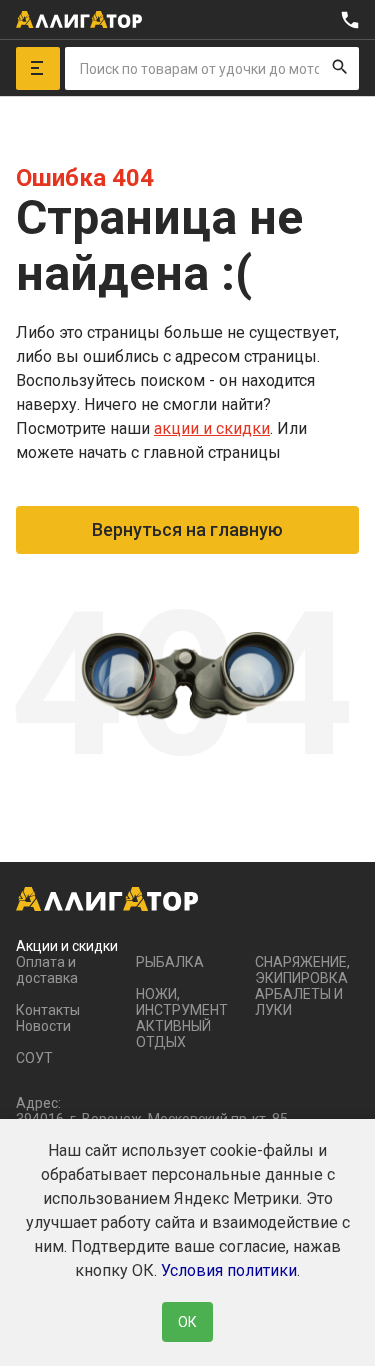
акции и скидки (212, 428)
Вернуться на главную (187, 529)
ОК (187, 1322)
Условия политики (229, 1270)
